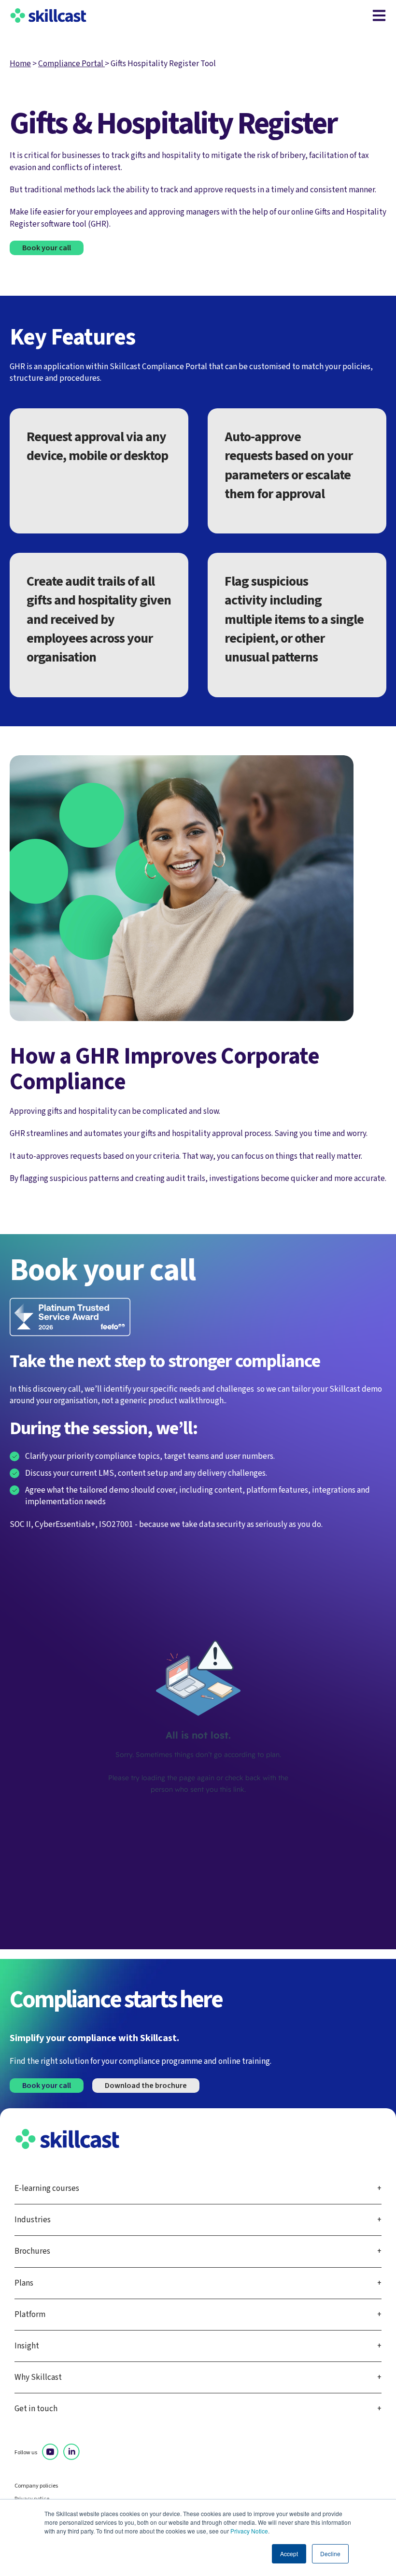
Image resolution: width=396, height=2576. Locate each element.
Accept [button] (289, 2554)
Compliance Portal (71, 64)
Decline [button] (330, 2554)
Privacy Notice (249, 2531)
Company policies (36, 2486)
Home (20, 64)
